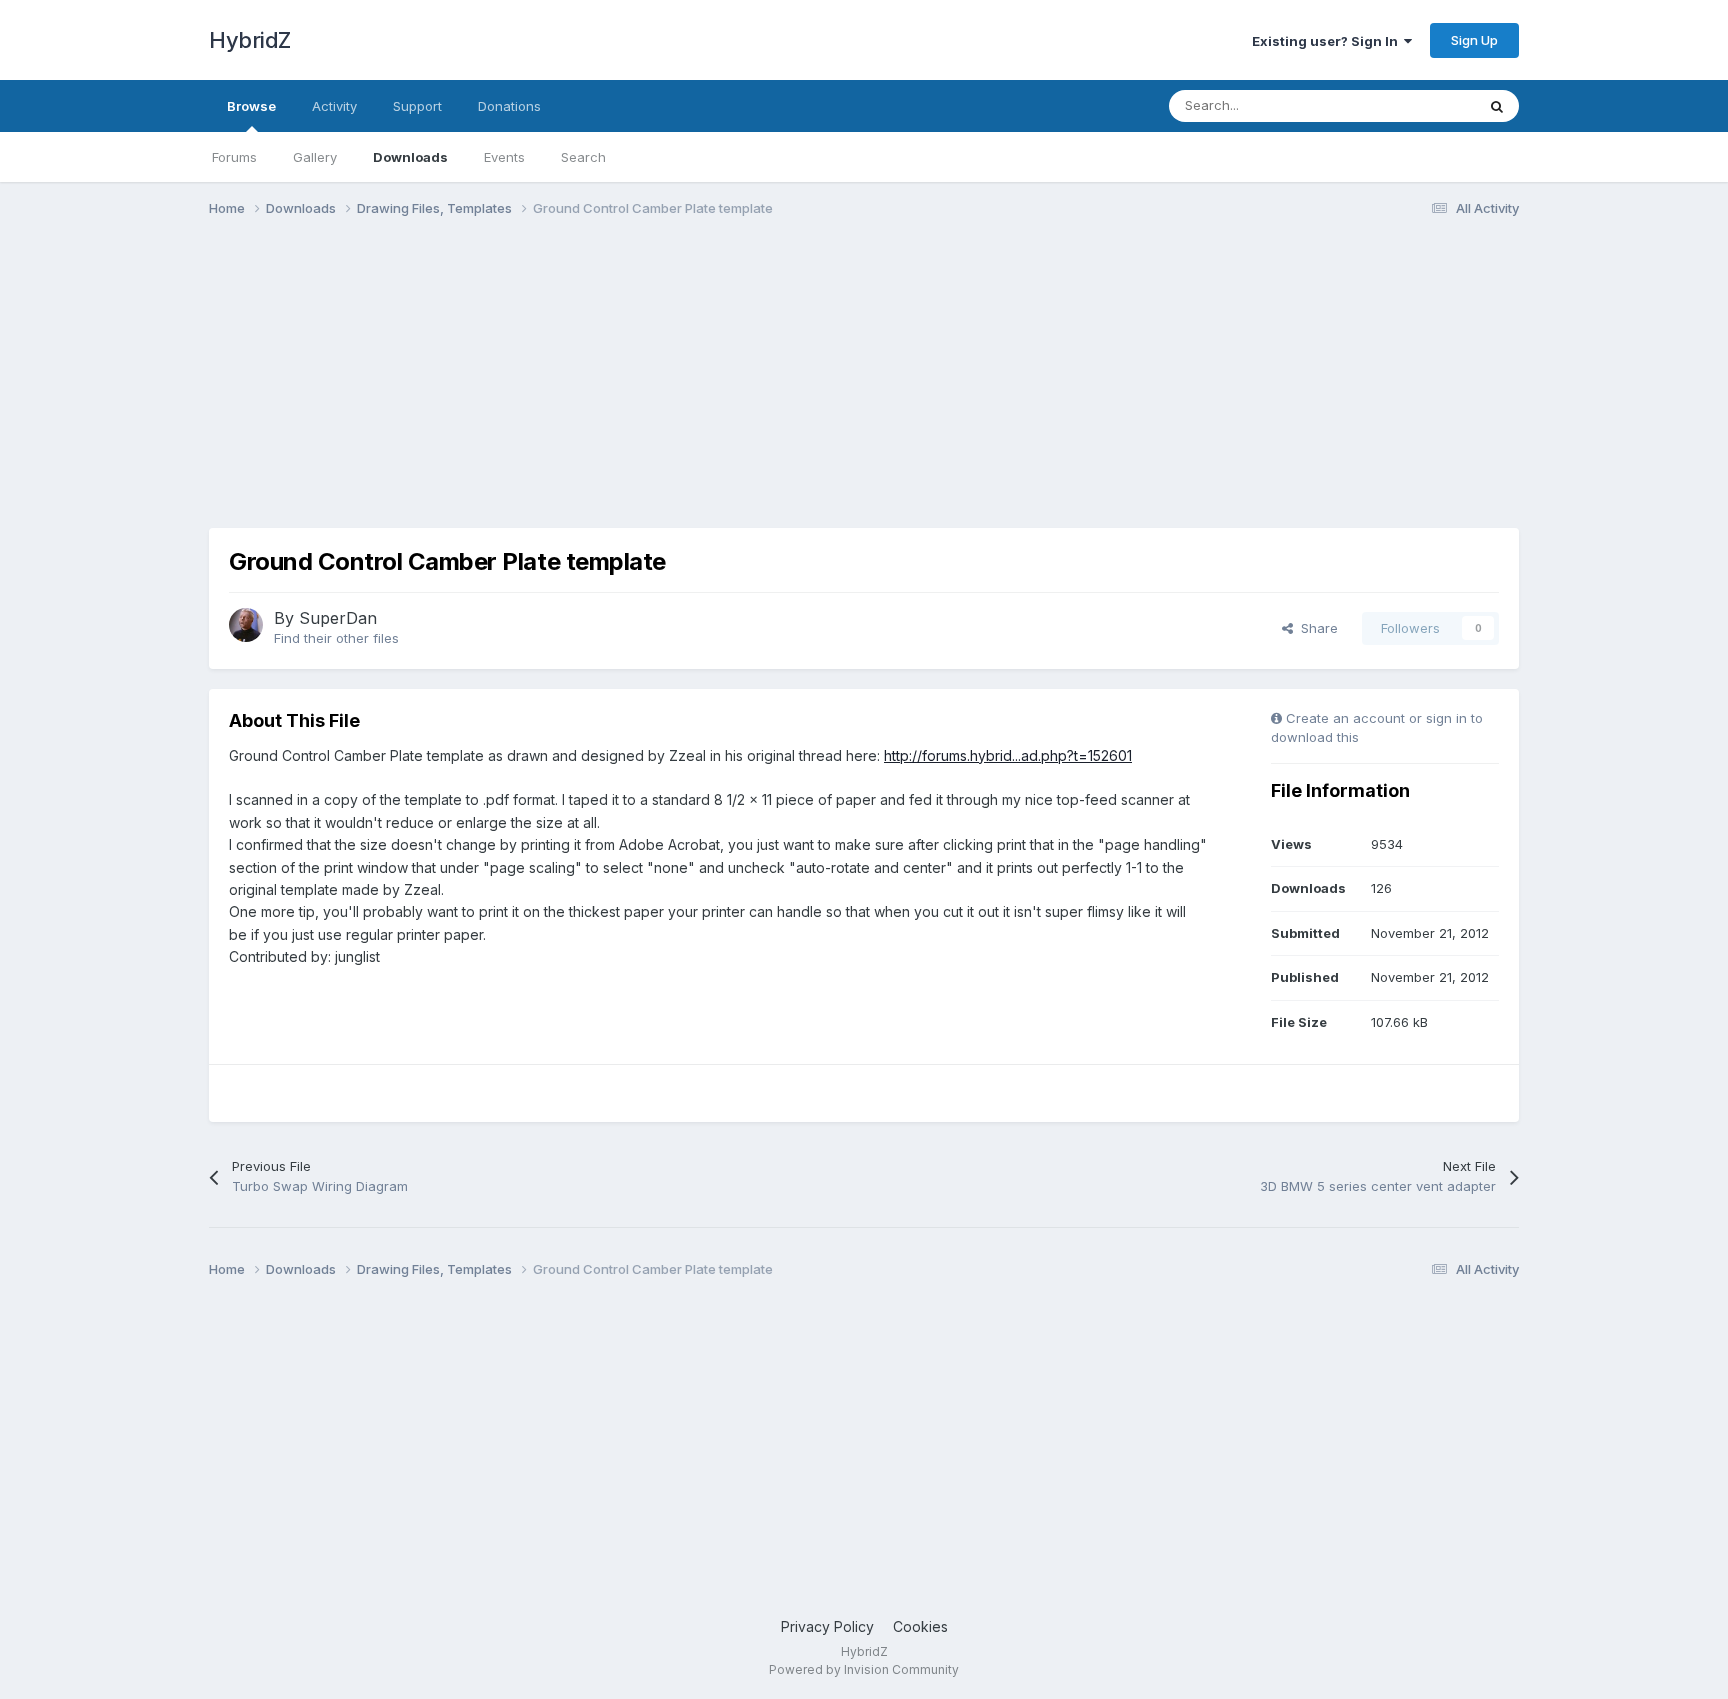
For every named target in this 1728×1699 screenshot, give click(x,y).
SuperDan (338, 618)
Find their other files (336, 638)
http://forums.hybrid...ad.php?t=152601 (1008, 755)
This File (1423, 105)
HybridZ (250, 40)
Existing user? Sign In (1328, 41)
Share (1315, 628)
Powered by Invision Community (864, 1669)
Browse (251, 106)
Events (504, 157)
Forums (234, 157)
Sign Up (1474, 40)
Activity (334, 106)
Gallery (315, 157)
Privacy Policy (827, 1626)
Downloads (410, 157)
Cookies (920, 1626)
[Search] (1497, 106)
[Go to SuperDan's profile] (246, 625)
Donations (509, 106)
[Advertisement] (573, 388)
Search (583, 157)
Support (417, 106)
